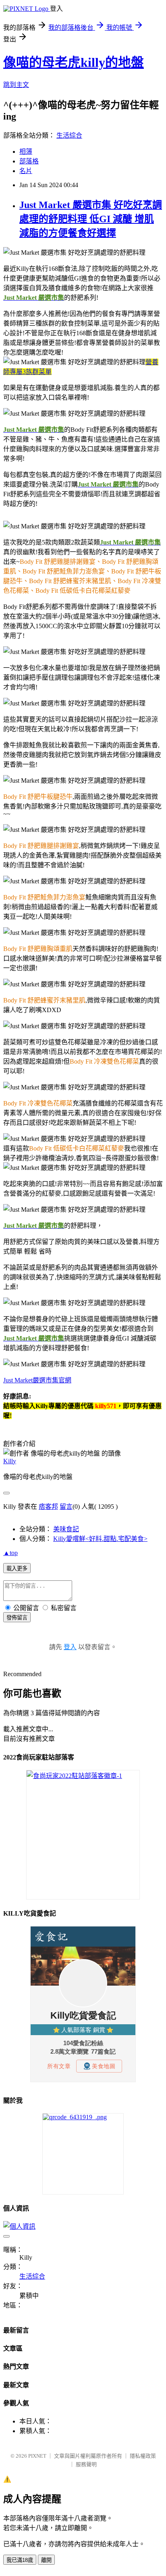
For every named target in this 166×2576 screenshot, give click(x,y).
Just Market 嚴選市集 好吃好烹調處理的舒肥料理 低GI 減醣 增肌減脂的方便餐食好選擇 (91, 219)
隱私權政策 (143, 2456)
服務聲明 (86, 2464)
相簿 (26, 152)
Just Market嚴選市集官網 (37, 1380)
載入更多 (17, 1568)
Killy (10, 1461)
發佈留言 (17, 1618)
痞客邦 (48, 1507)
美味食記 (66, 1529)
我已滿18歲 (20, 2560)
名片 (26, 171)
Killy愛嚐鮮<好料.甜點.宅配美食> (100, 1539)
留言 (66, 1507)
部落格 (29, 161)
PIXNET (37, 2456)
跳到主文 (16, 85)
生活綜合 (69, 135)
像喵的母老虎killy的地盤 (74, 62)
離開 (46, 2560)
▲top (10, 1553)
